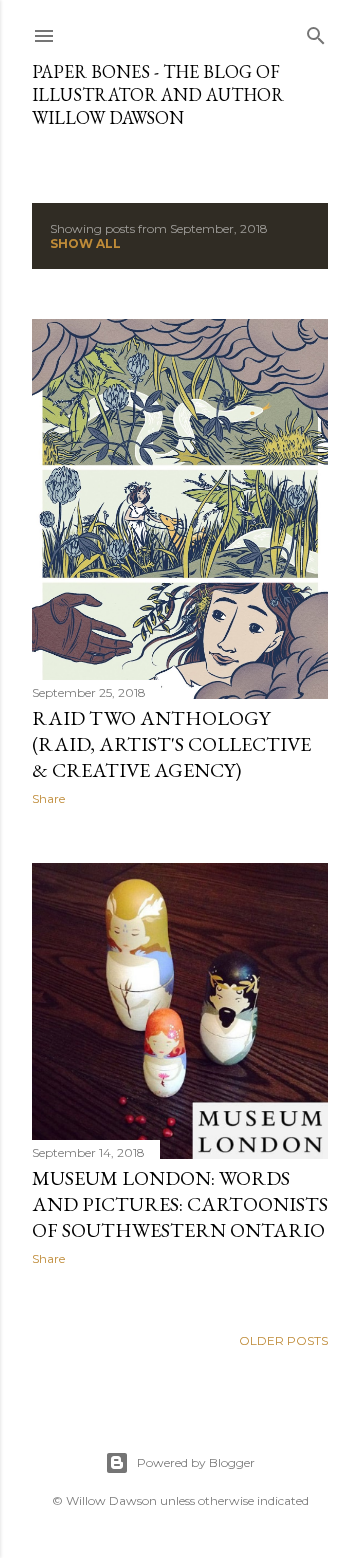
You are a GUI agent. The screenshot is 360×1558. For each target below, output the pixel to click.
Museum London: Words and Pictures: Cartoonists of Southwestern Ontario (180, 1204)
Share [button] (48, 798)
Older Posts (283, 1340)
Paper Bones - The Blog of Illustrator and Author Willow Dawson (158, 94)
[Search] (316, 31)
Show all (85, 243)
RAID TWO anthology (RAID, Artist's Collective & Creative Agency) (171, 744)
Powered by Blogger (196, 1462)
